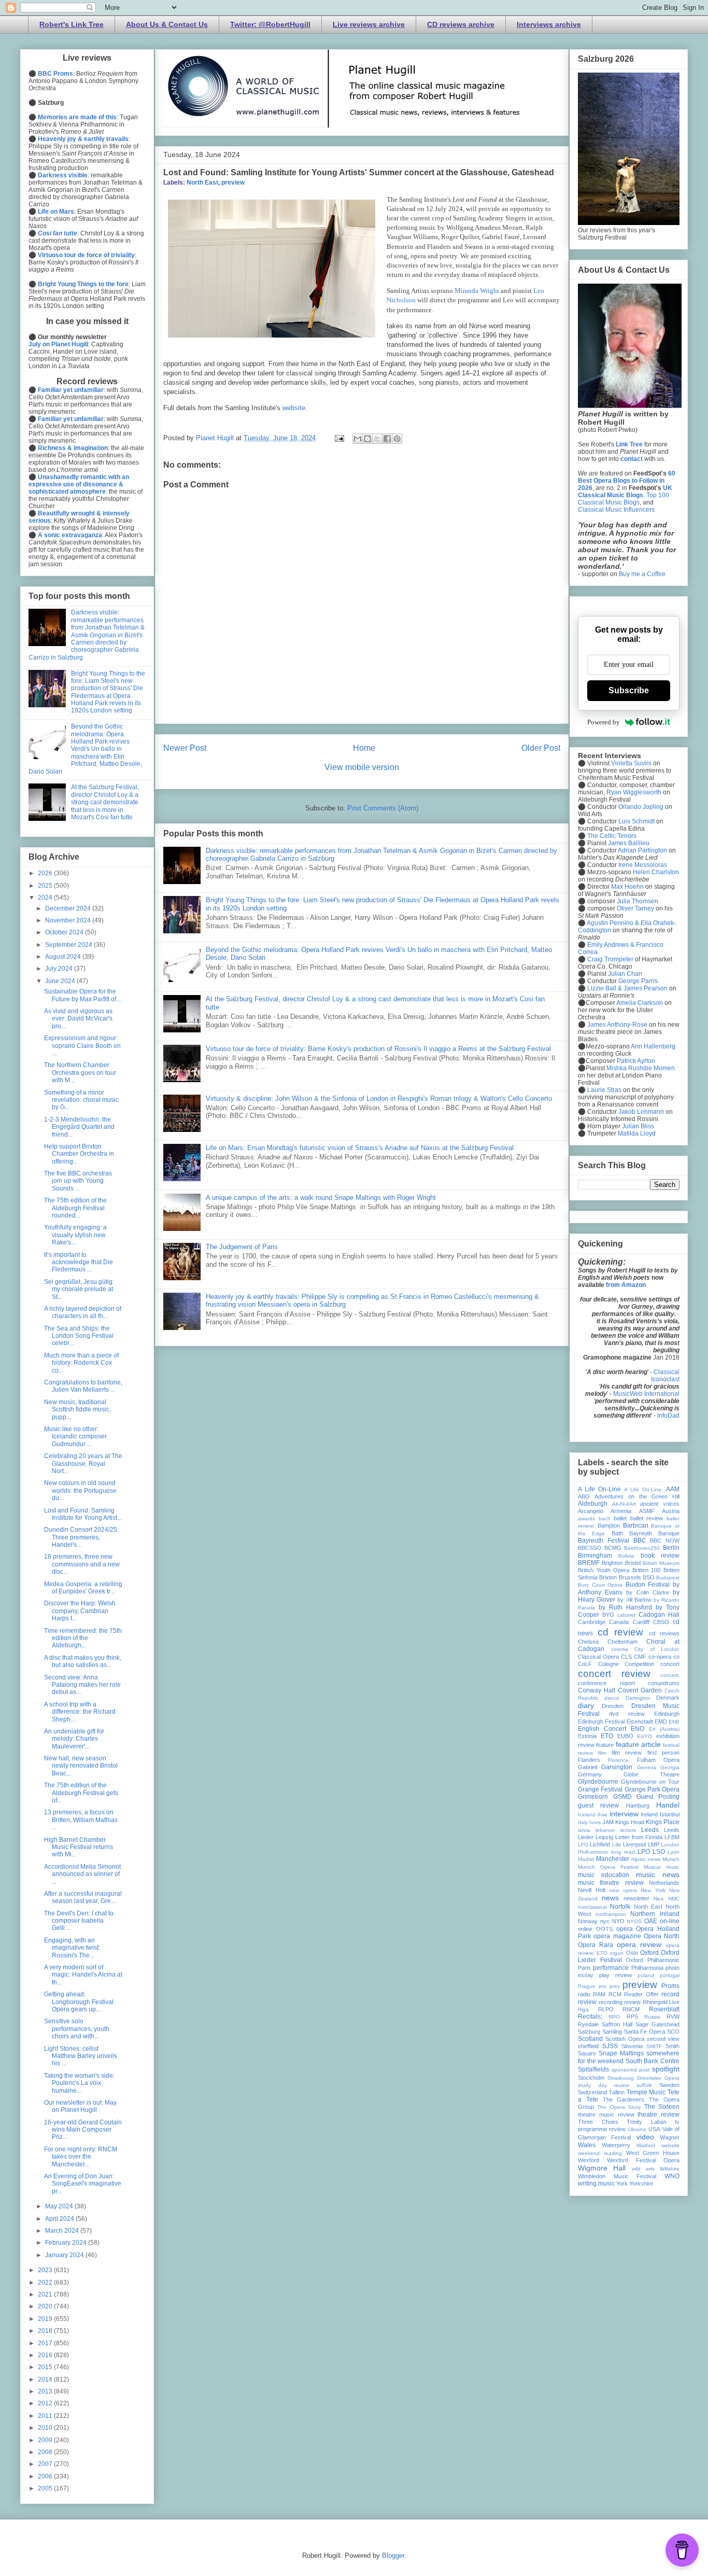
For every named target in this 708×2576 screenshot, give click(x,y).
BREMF (589, 1563)
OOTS (604, 1929)
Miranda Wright (477, 291)
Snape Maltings (621, 2053)
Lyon (674, 1852)
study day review (604, 2085)
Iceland (587, 1815)
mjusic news (646, 1859)
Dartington (638, 1698)
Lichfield (600, 1844)
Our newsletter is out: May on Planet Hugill (80, 2106)
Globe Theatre (652, 1774)
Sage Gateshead (657, 2024)
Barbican (636, 1525)
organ (617, 1953)
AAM (673, 1489)
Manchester (613, 1859)
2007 (46, 2464)
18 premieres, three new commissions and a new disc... (82, 1564)
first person (663, 1753)
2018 (46, 2331)
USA (654, 2129)
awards (586, 1518)
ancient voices (660, 1504)
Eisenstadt (640, 1721)
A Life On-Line (599, 1489)
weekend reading (600, 2153)
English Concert (602, 1729)
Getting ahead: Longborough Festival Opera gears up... (79, 2002)
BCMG (613, 1548)
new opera (623, 1890)
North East (202, 183)
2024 (46, 898)
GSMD (622, 1797)
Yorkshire (641, 2183)
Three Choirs (598, 2122)
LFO (583, 1845)
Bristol (633, 1563)
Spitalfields (593, 2069)
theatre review (659, 2115)
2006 (46, 2476)
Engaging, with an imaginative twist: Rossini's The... (72, 1948)
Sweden (669, 2085)
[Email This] (358, 439)
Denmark (668, 1698)
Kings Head (630, 1822)
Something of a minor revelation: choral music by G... (81, 1100)
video (645, 2137)
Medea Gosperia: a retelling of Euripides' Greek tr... (83, 1588)
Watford (646, 2145)
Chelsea (588, 1642)
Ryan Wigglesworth (634, 792)
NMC (674, 1899)
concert (670, 1664)
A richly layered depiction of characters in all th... (83, 1312)
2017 (46, 2343)
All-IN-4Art (624, 1504)
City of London (657, 1649)
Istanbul (670, 1814)
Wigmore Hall (602, 2168)
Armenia (621, 1511)
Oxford (649, 1953)
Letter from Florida (639, 1837)
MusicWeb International (646, 1394)
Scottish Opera (625, 2039)
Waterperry (616, 2145)
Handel (668, 1805)
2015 (46, 2367)
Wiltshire (670, 2169)
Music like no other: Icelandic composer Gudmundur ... (75, 1437)
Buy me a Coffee (642, 574)
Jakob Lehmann (641, 1112)
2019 (46, 2319)
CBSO (661, 1622)
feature (605, 1745)
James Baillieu (629, 843)
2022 (46, 2283)
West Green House (653, 2153)
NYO (618, 1921)
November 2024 (69, 920)
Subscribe (629, 690)
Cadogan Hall (659, 1615)
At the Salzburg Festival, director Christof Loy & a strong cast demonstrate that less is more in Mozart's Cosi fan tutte (105, 802)
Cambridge (592, 1622)
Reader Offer (641, 1994)
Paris (584, 1968)
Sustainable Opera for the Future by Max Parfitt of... (82, 995)
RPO (614, 2017)
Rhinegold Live (661, 2002)
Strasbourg (621, 2078)
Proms (670, 1986)
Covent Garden (640, 1690)
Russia (652, 2017)
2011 (46, 2416)
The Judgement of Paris (242, 1247)
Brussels (630, 1577)
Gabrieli (587, 1767)
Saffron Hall (617, 2024)
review (632, 2002)
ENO (638, 1729)
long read (623, 1852)
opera (625, 1929)
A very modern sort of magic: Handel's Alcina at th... (83, 1975)
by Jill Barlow (634, 1600)
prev (615, 1986)
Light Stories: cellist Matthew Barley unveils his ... (81, 2056)
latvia (584, 1830)
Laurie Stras (604, 1090)
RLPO (606, 2009)
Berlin (671, 1548)
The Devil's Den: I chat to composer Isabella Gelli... (79, 1921)
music (673, 1867)
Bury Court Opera (600, 1585)
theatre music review (606, 2115)
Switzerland (592, 2092)
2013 (46, 2391)
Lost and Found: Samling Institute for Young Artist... (83, 1514)
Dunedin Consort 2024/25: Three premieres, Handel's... (81, 1537)
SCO (673, 2032)
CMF (640, 1657)
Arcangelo (591, 1511)
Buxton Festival (648, 1585)
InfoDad (668, 1416)
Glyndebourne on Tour (650, 1782)
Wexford (589, 2160)
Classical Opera (598, 1657)
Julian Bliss (638, 1126)
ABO (584, 1496)
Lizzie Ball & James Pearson (627, 988)
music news (658, 1874)
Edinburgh (667, 1714)
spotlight (666, 2069)
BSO (649, 1577)
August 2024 (64, 957)
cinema (620, 1649)
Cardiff (641, 1622)
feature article (638, 1744)
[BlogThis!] (367, 439)
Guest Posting (658, 1797)
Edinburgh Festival (601, 1721)
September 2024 (69, 945)
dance (612, 1698)
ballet (620, 1518)
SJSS (610, 2046)
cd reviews (664, 1633)
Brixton (608, 1577)
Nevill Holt (592, 1890)
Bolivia (626, 1556)
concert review (614, 1674)
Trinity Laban (647, 2122)
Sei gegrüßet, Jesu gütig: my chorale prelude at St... (79, 1289)
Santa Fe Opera (645, 2032)
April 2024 (60, 2219)
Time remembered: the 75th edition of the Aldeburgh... (83, 1638)
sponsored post (631, 2070)
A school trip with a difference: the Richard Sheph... (80, 1712)
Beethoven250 (642, 1548)
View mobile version (362, 767)
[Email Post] (339, 438)
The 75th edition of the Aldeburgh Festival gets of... (81, 1793)
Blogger (393, 2556)
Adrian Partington (642, 850)
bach (605, 1518)
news (610, 1898)
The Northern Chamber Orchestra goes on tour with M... (80, 1073)
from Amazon (626, 1285)
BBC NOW (665, 1541)
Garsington (617, 1767)
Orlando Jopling (641, 807)
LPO (644, 1852)
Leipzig (604, 1837)
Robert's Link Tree (72, 24)
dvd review (627, 1714)
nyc (605, 1921)
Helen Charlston (656, 872)
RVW (673, 2017)
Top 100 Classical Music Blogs (624, 499)
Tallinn (617, 2092)
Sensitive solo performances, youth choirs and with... (77, 2029)
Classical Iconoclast (665, 1376)
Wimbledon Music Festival (617, 2176)
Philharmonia (647, 1968)
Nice (659, 1899)
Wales (587, 2145)
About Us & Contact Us (167, 24)
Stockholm (591, 2078)
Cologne (608, 1664)
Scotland (590, 2039)
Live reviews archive (369, 24)
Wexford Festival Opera (643, 2160)
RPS (632, 2017)
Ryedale (588, 2024)
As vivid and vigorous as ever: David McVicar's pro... (78, 1019)
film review (627, 1753)
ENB (674, 1722)
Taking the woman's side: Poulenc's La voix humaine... (79, 2083)
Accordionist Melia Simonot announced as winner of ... (82, 1874)
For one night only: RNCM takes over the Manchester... (81, 2157)
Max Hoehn (627, 887)
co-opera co (664, 1657)
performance (611, 1968)
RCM (615, 1994)
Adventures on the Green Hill (637, 1496)
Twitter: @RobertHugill (270, 24)
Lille (617, 1845)
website (294, 408)
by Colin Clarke (647, 1592)
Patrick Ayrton (636, 1061)
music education (604, 1875)
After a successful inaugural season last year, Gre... (83, 1897)
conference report (606, 1683)
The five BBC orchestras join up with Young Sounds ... (78, 1181)
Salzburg (589, 2032)
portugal (670, 1975)
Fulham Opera (658, 1760)
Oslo (632, 1953)
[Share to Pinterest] (397, 439)
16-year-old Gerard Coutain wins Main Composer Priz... (83, 2130)
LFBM (672, 1837)
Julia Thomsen (638, 901)
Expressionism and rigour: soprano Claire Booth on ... (82, 1046)
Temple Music (646, 2092)
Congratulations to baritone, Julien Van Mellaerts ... (83, 1386)
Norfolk (620, 1907)
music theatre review (611, 1883)
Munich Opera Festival (608, 1867)
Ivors (595, 1822)
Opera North (662, 1936)
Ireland (649, 1814)
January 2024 (65, 2255)
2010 (46, 2428)
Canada (619, 1622)
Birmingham (595, 1556)
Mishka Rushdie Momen (641, 1068)
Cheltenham (622, 1642)
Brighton (612, 1563)
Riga (583, 2010)
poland (646, 1975)
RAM (599, 1994)
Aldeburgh (593, 1504)
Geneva (647, 1767)
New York (653, 1890)
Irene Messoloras (643, 865)
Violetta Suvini (631, 763)
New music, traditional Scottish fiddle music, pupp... (77, 1410)
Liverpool (634, 1844)
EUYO (645, 1736)
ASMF (647, 1511)
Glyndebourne (598, 1782)
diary (586, 1705)
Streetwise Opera (658, 2078)
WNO (672, 2176)
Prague (587, 1986)
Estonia (587, 1736)
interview (624, 1814)
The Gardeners (624, 2099)
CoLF (585, 1664)
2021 (46, 2294)
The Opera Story (619, 2107)
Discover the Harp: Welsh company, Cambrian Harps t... (80, 1611)
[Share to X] (377, 439)
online (585, 1929)
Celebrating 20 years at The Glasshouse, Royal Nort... (83, 1464)
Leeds (650, 1830)
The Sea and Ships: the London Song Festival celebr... (79, 1336)
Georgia (670, 1767)
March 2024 (63, 2231)
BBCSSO (590, 1548)
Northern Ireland (655, 1914)
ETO (607, 1736)
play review (615, 1975)
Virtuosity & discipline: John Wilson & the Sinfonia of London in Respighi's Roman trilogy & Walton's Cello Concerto (379, 1098)
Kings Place (663, 1822)
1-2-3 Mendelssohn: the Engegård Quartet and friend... (79, 1127)
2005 (46, 2488)
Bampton (609, 1525)
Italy (583, 1822)
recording (611, 2002)
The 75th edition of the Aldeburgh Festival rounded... (75, 1208)
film (602, 1753)
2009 (46, 2440)
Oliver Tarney (635, 908)
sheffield (588, 2046)
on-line (670, 1921)
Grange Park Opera (652, 1789)
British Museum (661, 1563)
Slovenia (632, 2046)
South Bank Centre (653, 2061)
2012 (46, 2403)
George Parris (638, 981)
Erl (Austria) (664, 1729)
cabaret (626, 1615)
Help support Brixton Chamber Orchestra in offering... (79, 1154)
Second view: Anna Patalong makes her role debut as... (82, 1685)
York (622, 2183)
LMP (654, 1844)
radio (584, 1994)
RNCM (631, 2009)
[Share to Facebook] (387, 439)
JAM (608, 1822)
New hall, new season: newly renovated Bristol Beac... (81, 1766)
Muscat (652, 1867)
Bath (617, 1533)
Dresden (613, 1706)
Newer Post (185, 748)
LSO (659, 1852)
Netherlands (664, 1883)
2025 (46, 886)
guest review (598, 1805)
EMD (661, 1721)
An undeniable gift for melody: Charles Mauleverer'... (74, 1739)
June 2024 (61, 981)
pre (603, 1986)
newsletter (636, 1898)
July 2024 (60, 969)
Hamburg (638, 1805)
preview (233, 183)
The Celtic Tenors (612, 836)
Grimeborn (593, 1797)
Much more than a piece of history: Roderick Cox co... (81, 1363)
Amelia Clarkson (640, 1003)
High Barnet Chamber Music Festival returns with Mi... (79, 1847)
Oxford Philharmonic (653, 1960)
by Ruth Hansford (625, 1607)
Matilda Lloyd (637, 1133)
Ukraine (637, 2129)
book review (660, 1556)
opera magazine (617, 1936)
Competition (639, 1664)
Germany (590, 1774)
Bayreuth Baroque (654, 1533)
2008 (46, 2452)
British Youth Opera (604, 1570)
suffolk (644, 2085)
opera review (639, 1944)
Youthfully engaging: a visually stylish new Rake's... (75, 1235)
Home (364, 748)
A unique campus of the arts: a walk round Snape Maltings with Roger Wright (321, 1198)
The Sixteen (662, 2107)
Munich (671, 1859)
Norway (588, 1921)
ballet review (647, 1518)
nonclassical (592, 1907)
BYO (608, 1615)
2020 (46, 2306)
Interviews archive (549, 24)
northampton (611, 1914)
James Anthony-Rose (617, 1025)
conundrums (664, 1683)
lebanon (605, 1830)
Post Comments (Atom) (383, 808)
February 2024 (67, 2243)
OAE (651, 1921)
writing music (596, 2183)
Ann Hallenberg (653, 1046)
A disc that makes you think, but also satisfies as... (83, 1661)
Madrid (586, 1859)
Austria (671, 1511)
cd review (620, 1632)
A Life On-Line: (643, 1489)
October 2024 (65, 932)
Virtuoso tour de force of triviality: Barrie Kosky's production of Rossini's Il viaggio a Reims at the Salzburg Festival (378, 1049)
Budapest (668, 1578)
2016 (46, 2355)
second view (663, 2039)
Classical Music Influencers (616, 510)
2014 (46, 2379)
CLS (626, 1657)
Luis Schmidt (636, 821)
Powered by (604, 722)
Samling (612, 2032)
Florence (618, 1760)
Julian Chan (625, 974)
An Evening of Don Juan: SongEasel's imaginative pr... (83, 2184)
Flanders (589, 1760)
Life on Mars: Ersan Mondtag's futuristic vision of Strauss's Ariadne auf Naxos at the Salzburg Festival (360, 1148)
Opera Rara (596, 1945)
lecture (628, 1830)
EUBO (625, 1736)
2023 (46, 2270)
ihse (603, 1815)
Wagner (670, 2137)
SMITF (654, 2046)
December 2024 (69, 908)
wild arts (643, 2169)
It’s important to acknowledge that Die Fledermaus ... (79, 1262)
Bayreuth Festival (604, 1541)
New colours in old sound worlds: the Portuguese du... (80, 1490)
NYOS (634, 1921)
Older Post (541, 748)
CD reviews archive (461, 24)
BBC (640, 1541)
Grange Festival (600, 1789)
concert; (670, 1675)
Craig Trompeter (610, 959)
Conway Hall (597, 1690)
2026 (46, 873)
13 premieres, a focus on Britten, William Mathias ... (81, 1820)
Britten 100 (647, 1570)
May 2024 (60, 2206)
